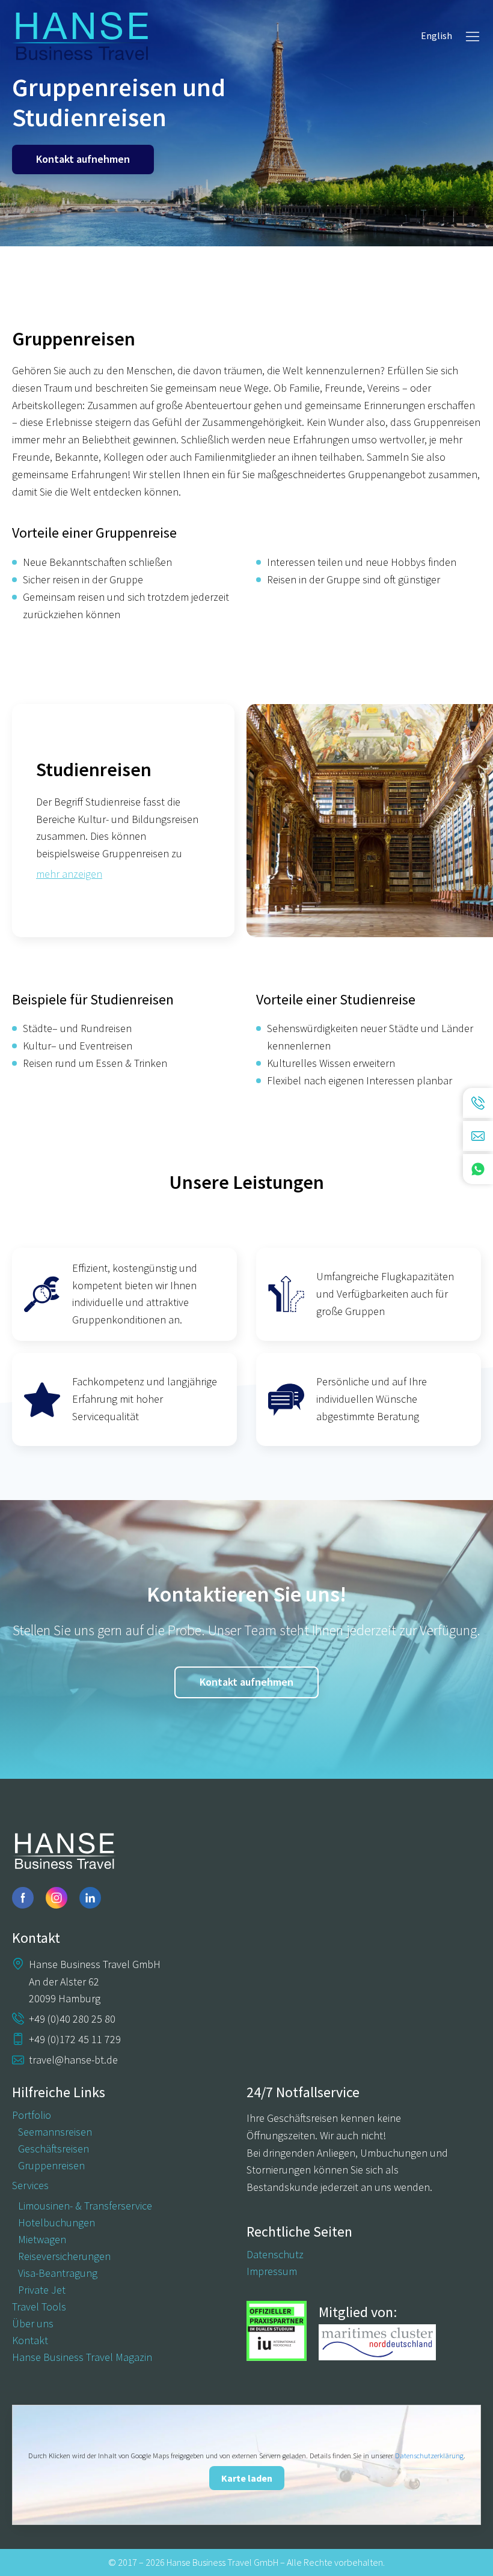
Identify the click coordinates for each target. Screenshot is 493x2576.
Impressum (272, 2271)
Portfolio (32, 2115)
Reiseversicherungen (64, 2256)
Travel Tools (39, 2307)
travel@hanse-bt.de (73, 2060)
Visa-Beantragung (58, 2273)
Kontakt (30, 2341)
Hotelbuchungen (57, 2223)
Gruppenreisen (51, 2166)
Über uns (33, 2324)
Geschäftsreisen (54, 2149)
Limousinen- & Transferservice (85, 2206)
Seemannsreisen (55, 2132)
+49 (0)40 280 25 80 (72, 2019)
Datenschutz (275, 2255)
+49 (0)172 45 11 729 (75, 2039)
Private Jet (42, 2290)
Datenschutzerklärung (429, 2456)
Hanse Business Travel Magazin (82, 2357)
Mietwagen (42, 2240)
